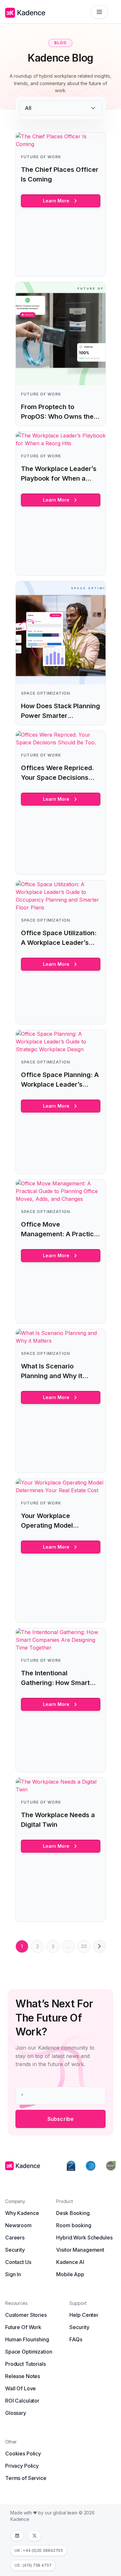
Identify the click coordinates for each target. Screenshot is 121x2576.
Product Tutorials (25, 2364)
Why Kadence (22, 2213)
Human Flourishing (27, 2339)
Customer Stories (26, 2315)
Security (15, 2250)
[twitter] (35, 2536)
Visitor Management (80, 2250)
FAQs (76, 2339)
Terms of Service (26, 2478)
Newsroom (18, 2225)
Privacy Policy (22, 2466)
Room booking (74, 2225)
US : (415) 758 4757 (33, 2565)
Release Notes (23, 2376)
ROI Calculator (22, 2401)
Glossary (16, 2413)
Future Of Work (23, 2327)
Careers (15, 2238)
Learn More (56, 201)
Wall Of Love (20, 2388)
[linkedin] (17, 2536)
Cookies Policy (23, 2454)
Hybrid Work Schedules (84, 2238)
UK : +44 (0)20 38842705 (39, 2550)
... (68, 1946)
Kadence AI (70, 2262)
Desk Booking (73, 2213)
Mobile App (70, 2274)
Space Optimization (29, 2352)
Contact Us (18, 2262)
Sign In (13, 2274)
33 (84, 1946)
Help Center (84, 2315)
